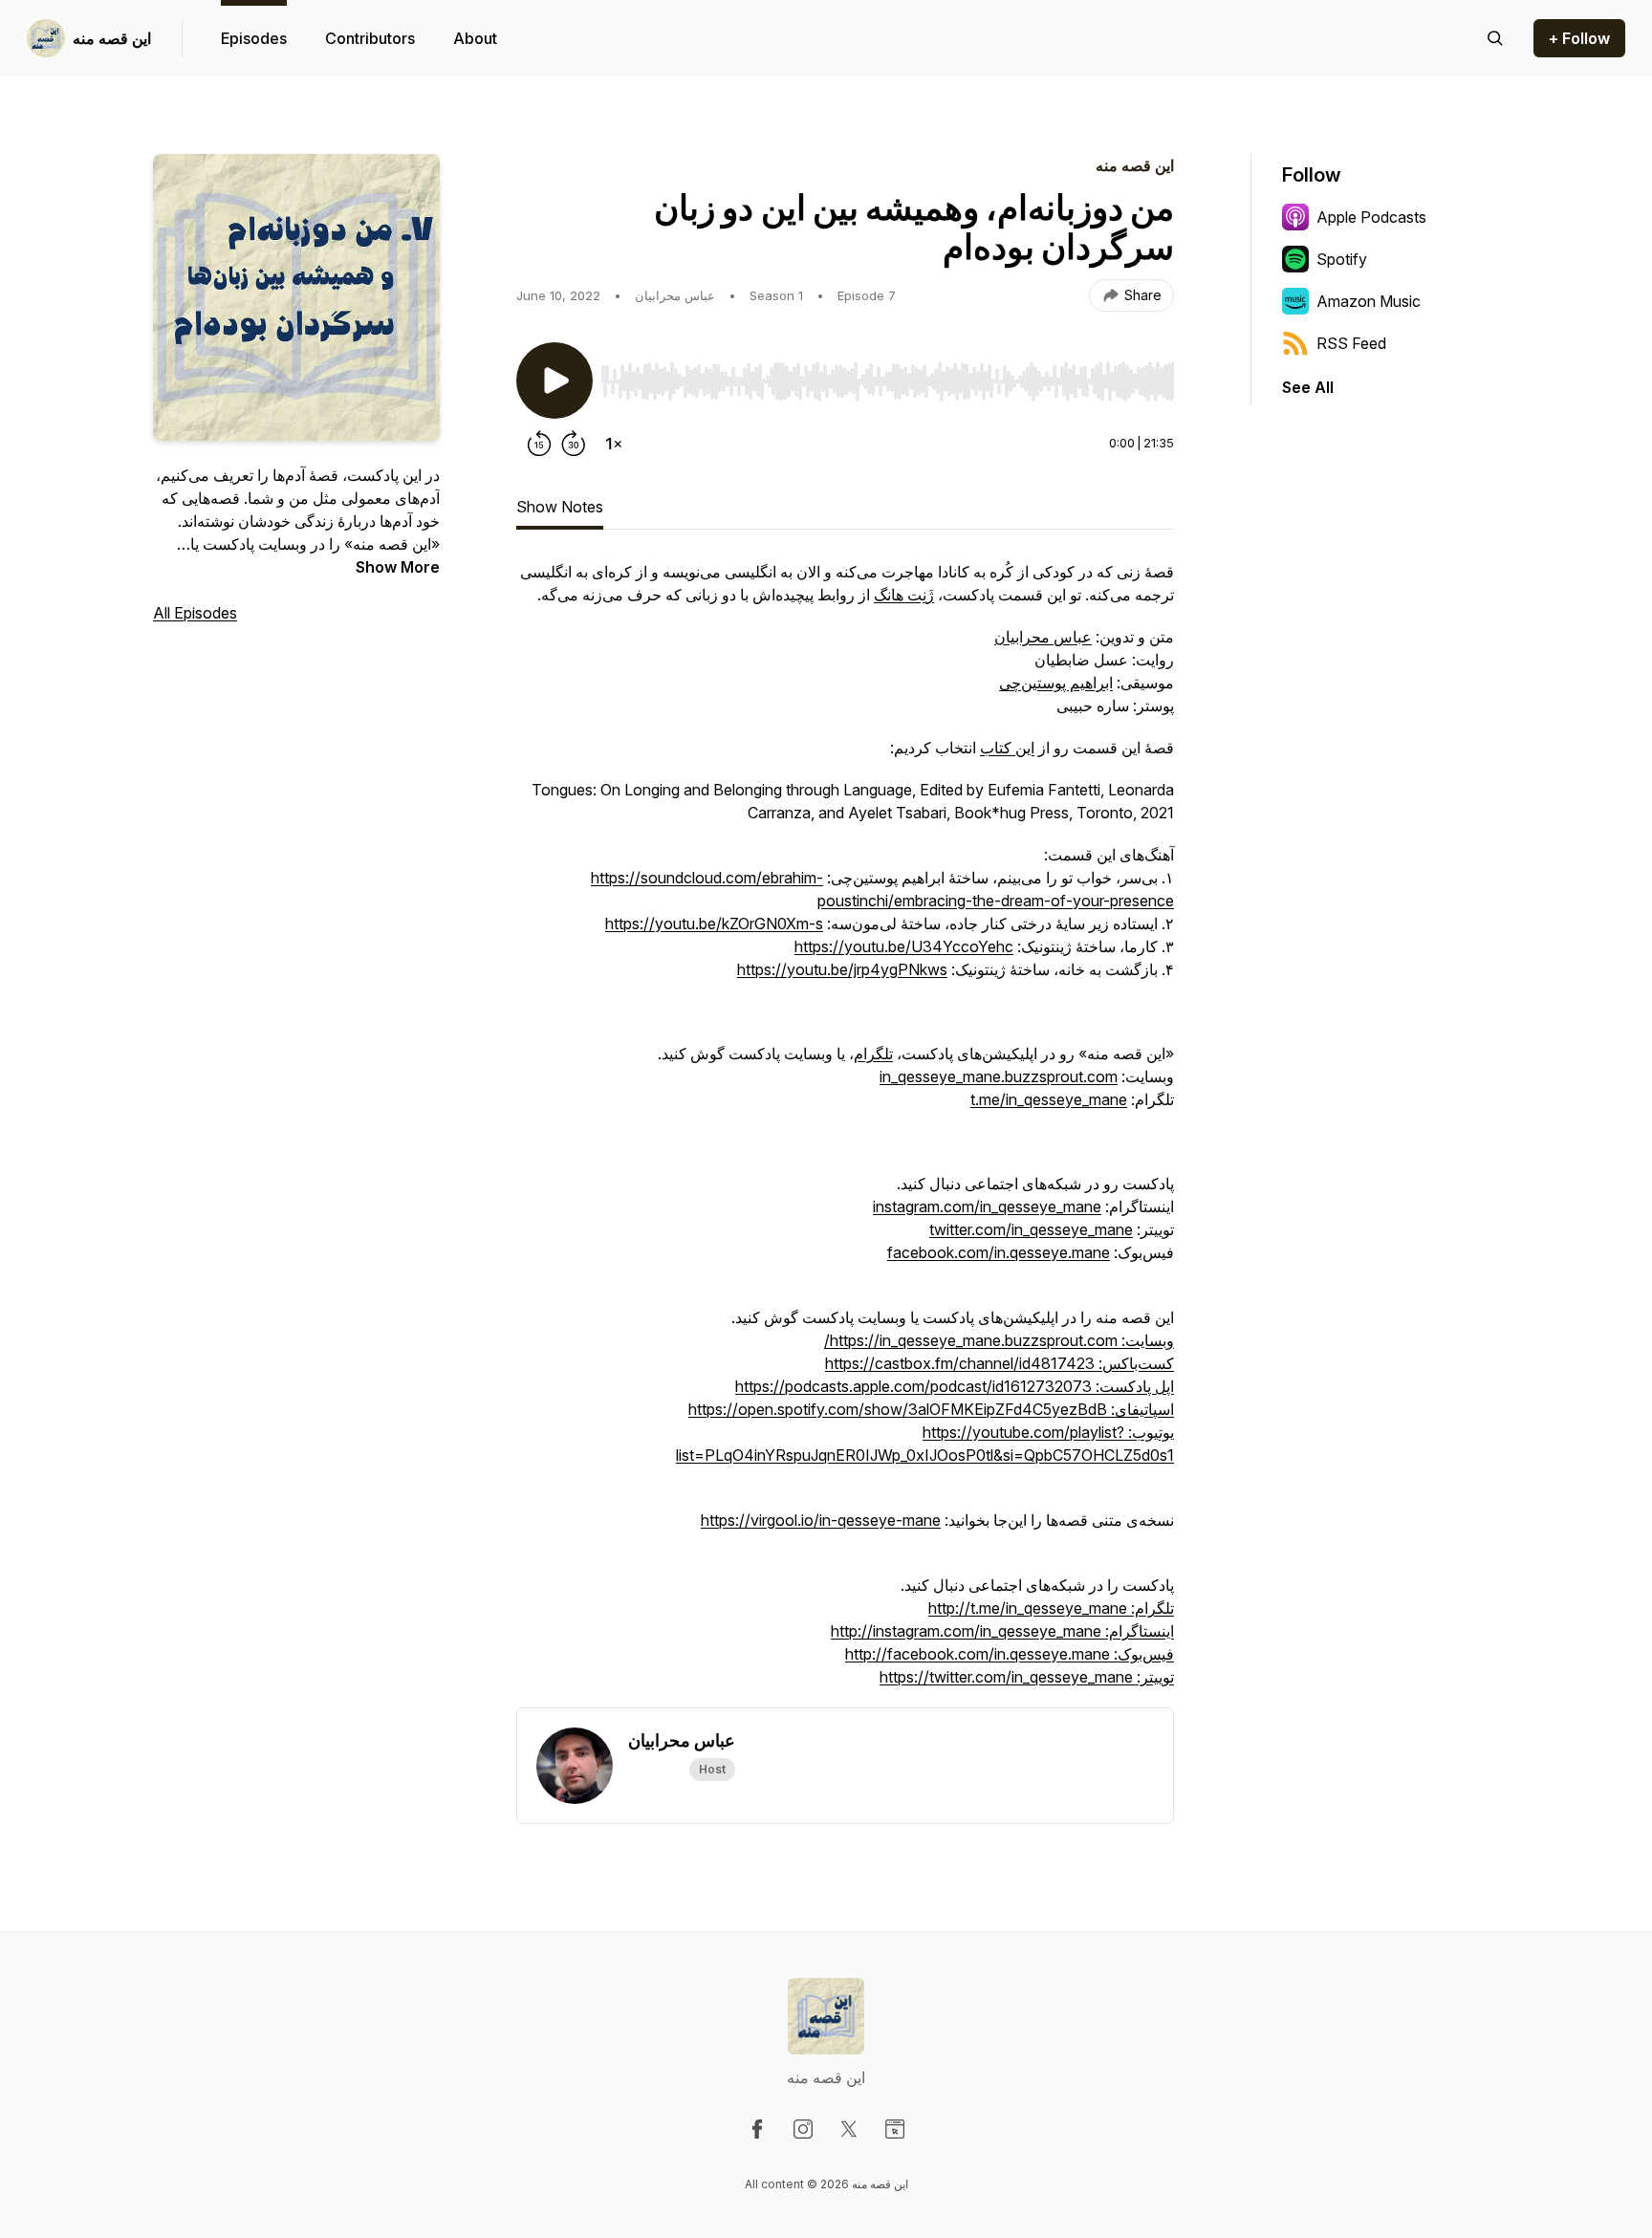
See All (1308, 387)
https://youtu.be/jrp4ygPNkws (842, 969)
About (475, 38)
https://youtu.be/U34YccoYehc (904, 946)
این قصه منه (112, 38)
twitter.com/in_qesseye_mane (1031, 1229)
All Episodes (195, 613)
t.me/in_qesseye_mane (1049, 1099)
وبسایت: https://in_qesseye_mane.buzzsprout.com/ (999, 1340)
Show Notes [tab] (560, 507)
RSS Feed (1351, 343)
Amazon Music (1369, 301)
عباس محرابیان (1043, 637)
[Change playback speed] (614, 444)
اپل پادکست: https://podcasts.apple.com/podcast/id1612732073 (955, 1386)
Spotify (1342, 259)
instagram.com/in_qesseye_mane (987, 1206)
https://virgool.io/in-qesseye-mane (821, 1520)
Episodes (254, 38)
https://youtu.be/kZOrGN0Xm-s (714, 923)
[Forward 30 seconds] (574, 444)
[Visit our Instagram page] (803, 2129)
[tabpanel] (845, 1134)
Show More (398, 567)
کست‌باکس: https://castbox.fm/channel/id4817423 (1000, 1363)
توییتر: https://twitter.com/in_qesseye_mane (1027, 1677)
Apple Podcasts (1371, 217)
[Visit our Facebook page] (757, 2129)
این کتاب (1007, 748)
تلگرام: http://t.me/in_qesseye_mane (1051, 1608)
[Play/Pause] (554, 380)
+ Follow (1579, 38)
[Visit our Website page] (895, 2129)
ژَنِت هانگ (904, 595)
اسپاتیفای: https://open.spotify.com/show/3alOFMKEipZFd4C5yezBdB (931, 1409)
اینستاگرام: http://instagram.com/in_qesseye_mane (1002, 1631)
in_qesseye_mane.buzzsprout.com (999, 1076)
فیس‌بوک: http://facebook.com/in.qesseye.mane (1010, 1654)
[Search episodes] (1495, 38)
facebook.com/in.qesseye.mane (999, 1252)
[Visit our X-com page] (849, 2129)
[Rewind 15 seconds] (539, 444)
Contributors (370, 38)
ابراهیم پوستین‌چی (1056, 683)
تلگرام (873, 1054)
